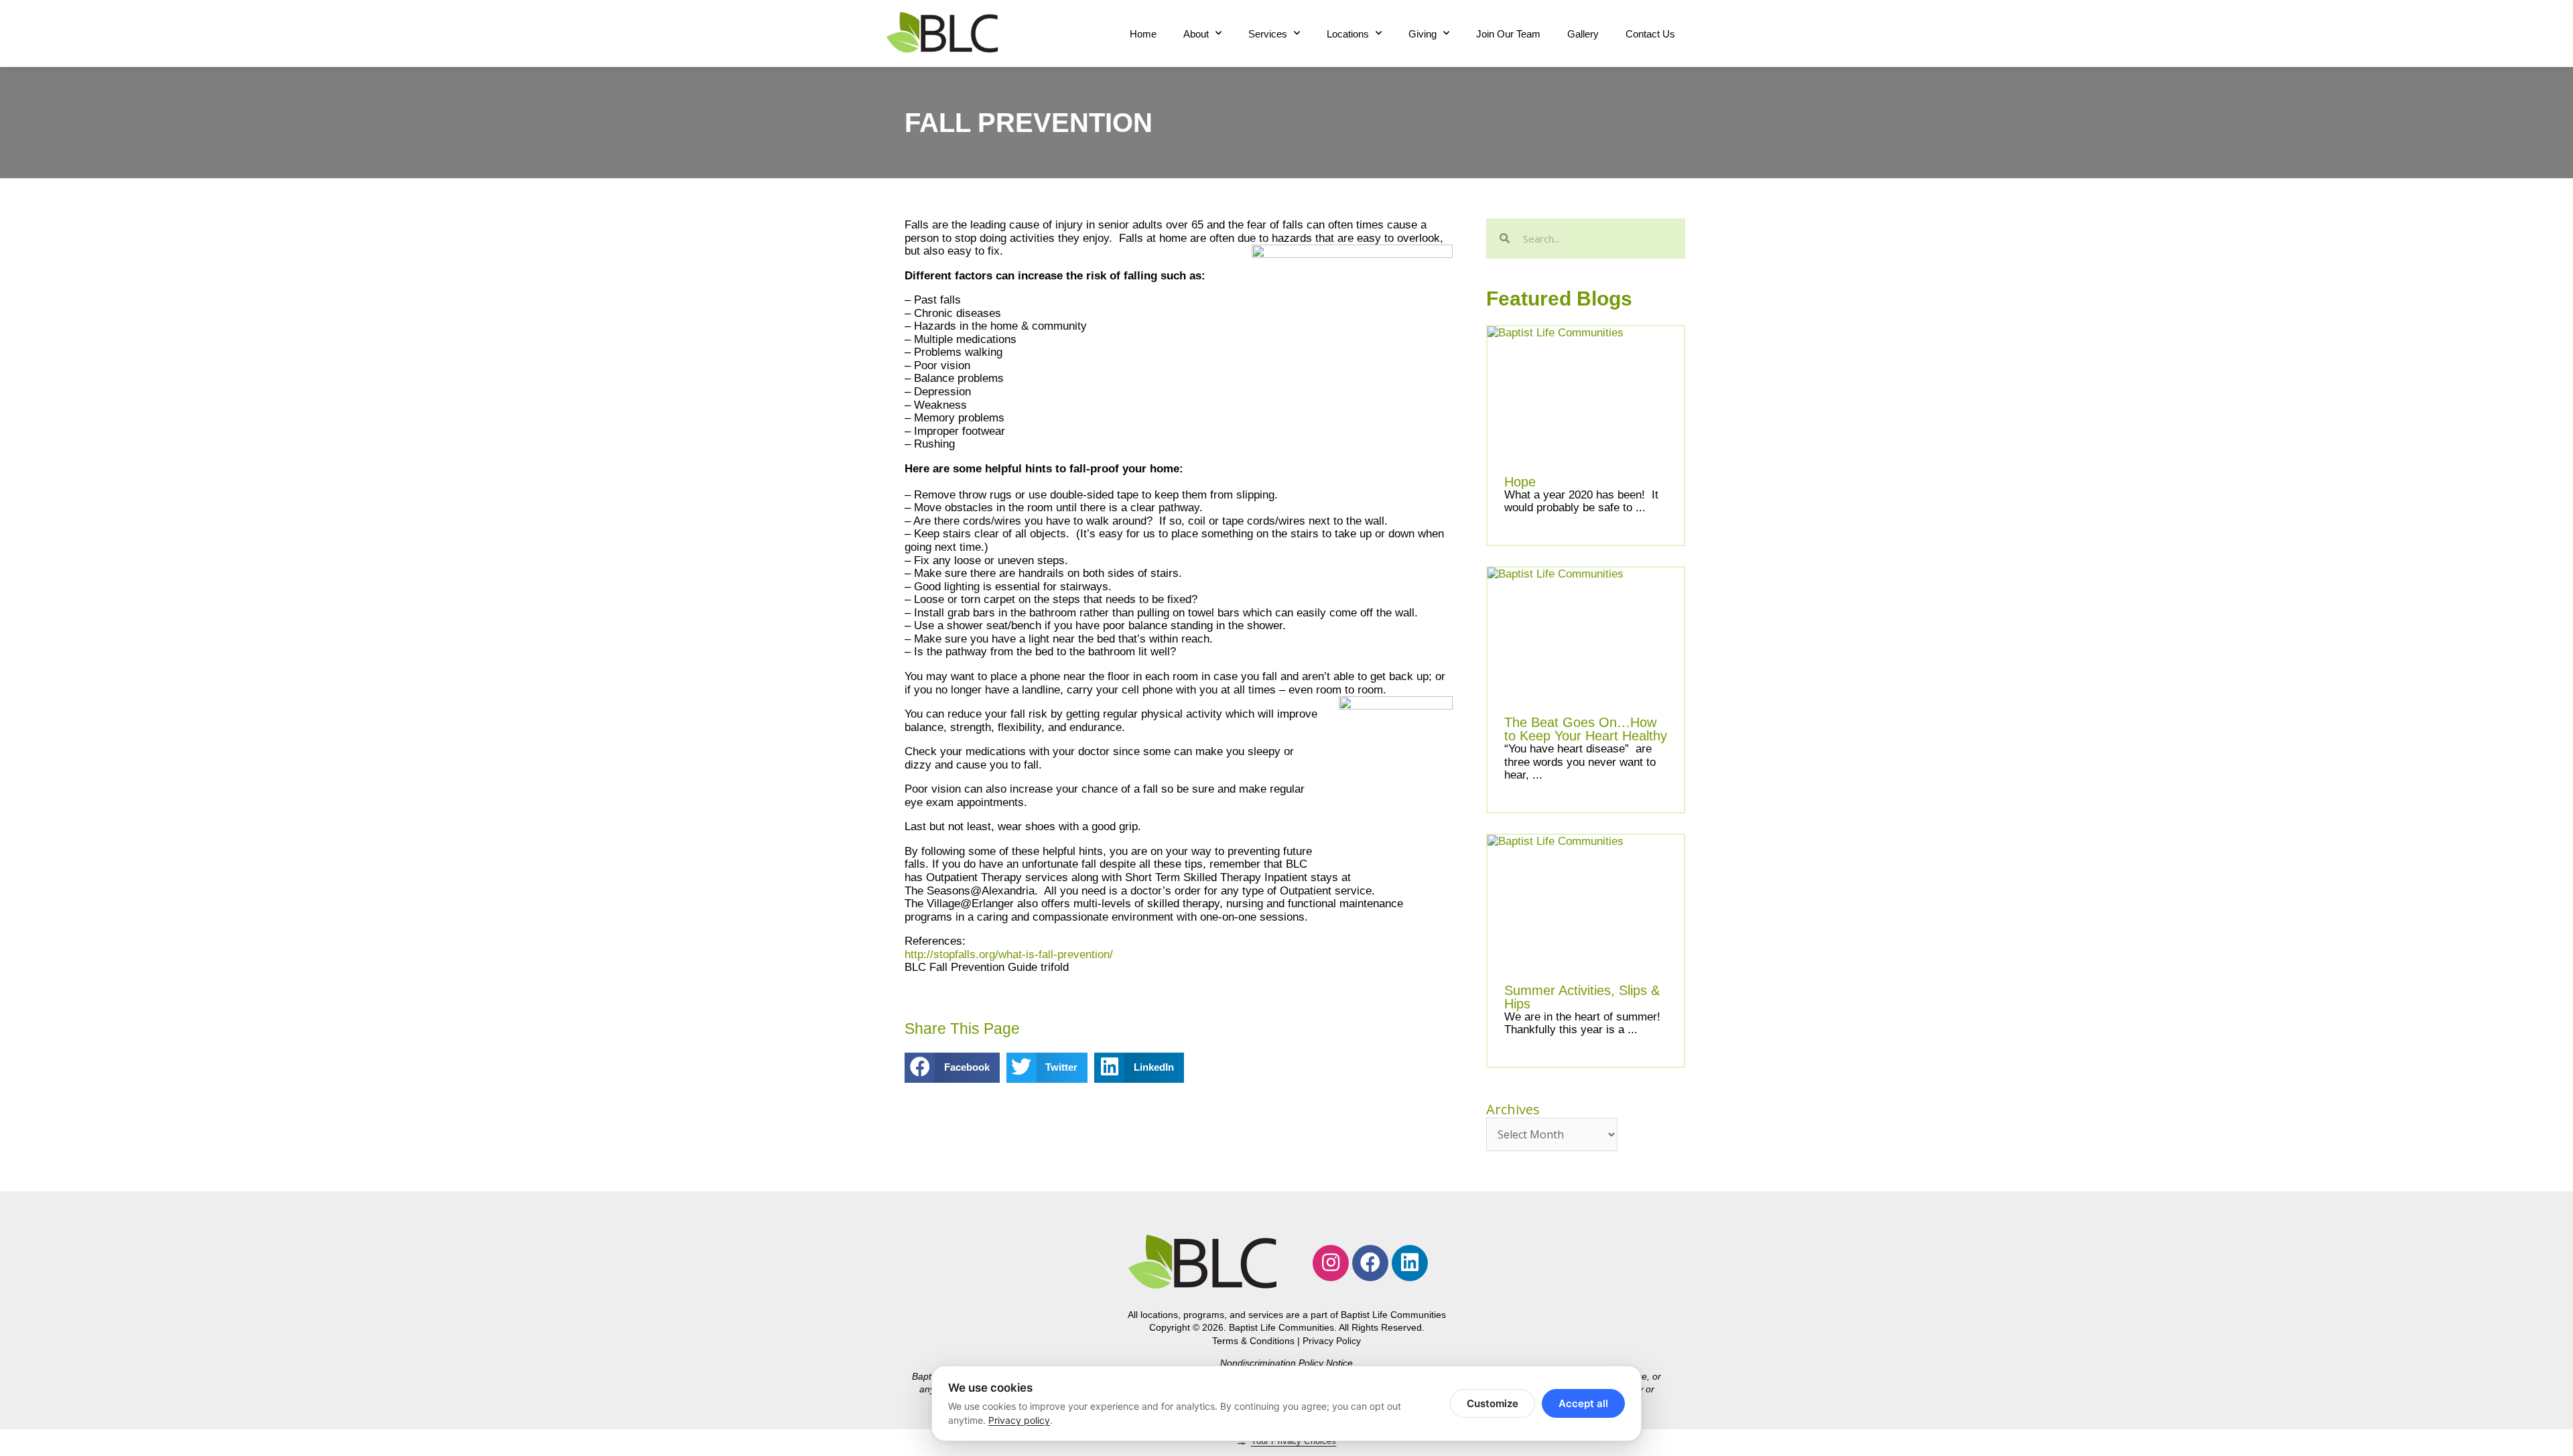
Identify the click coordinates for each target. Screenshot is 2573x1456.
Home (1143, 34)
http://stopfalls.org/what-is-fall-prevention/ (1009, 954)
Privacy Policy (1332, 1341)
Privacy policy (1019, 1420)
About (1196, 34)
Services (1268, 34)
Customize (1493, 1403)
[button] (952, 1068)
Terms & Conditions (1253, 1341)
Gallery (1583, 34)
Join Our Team (1508, 34)
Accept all (1583, 1403)
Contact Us (1650, 34)
